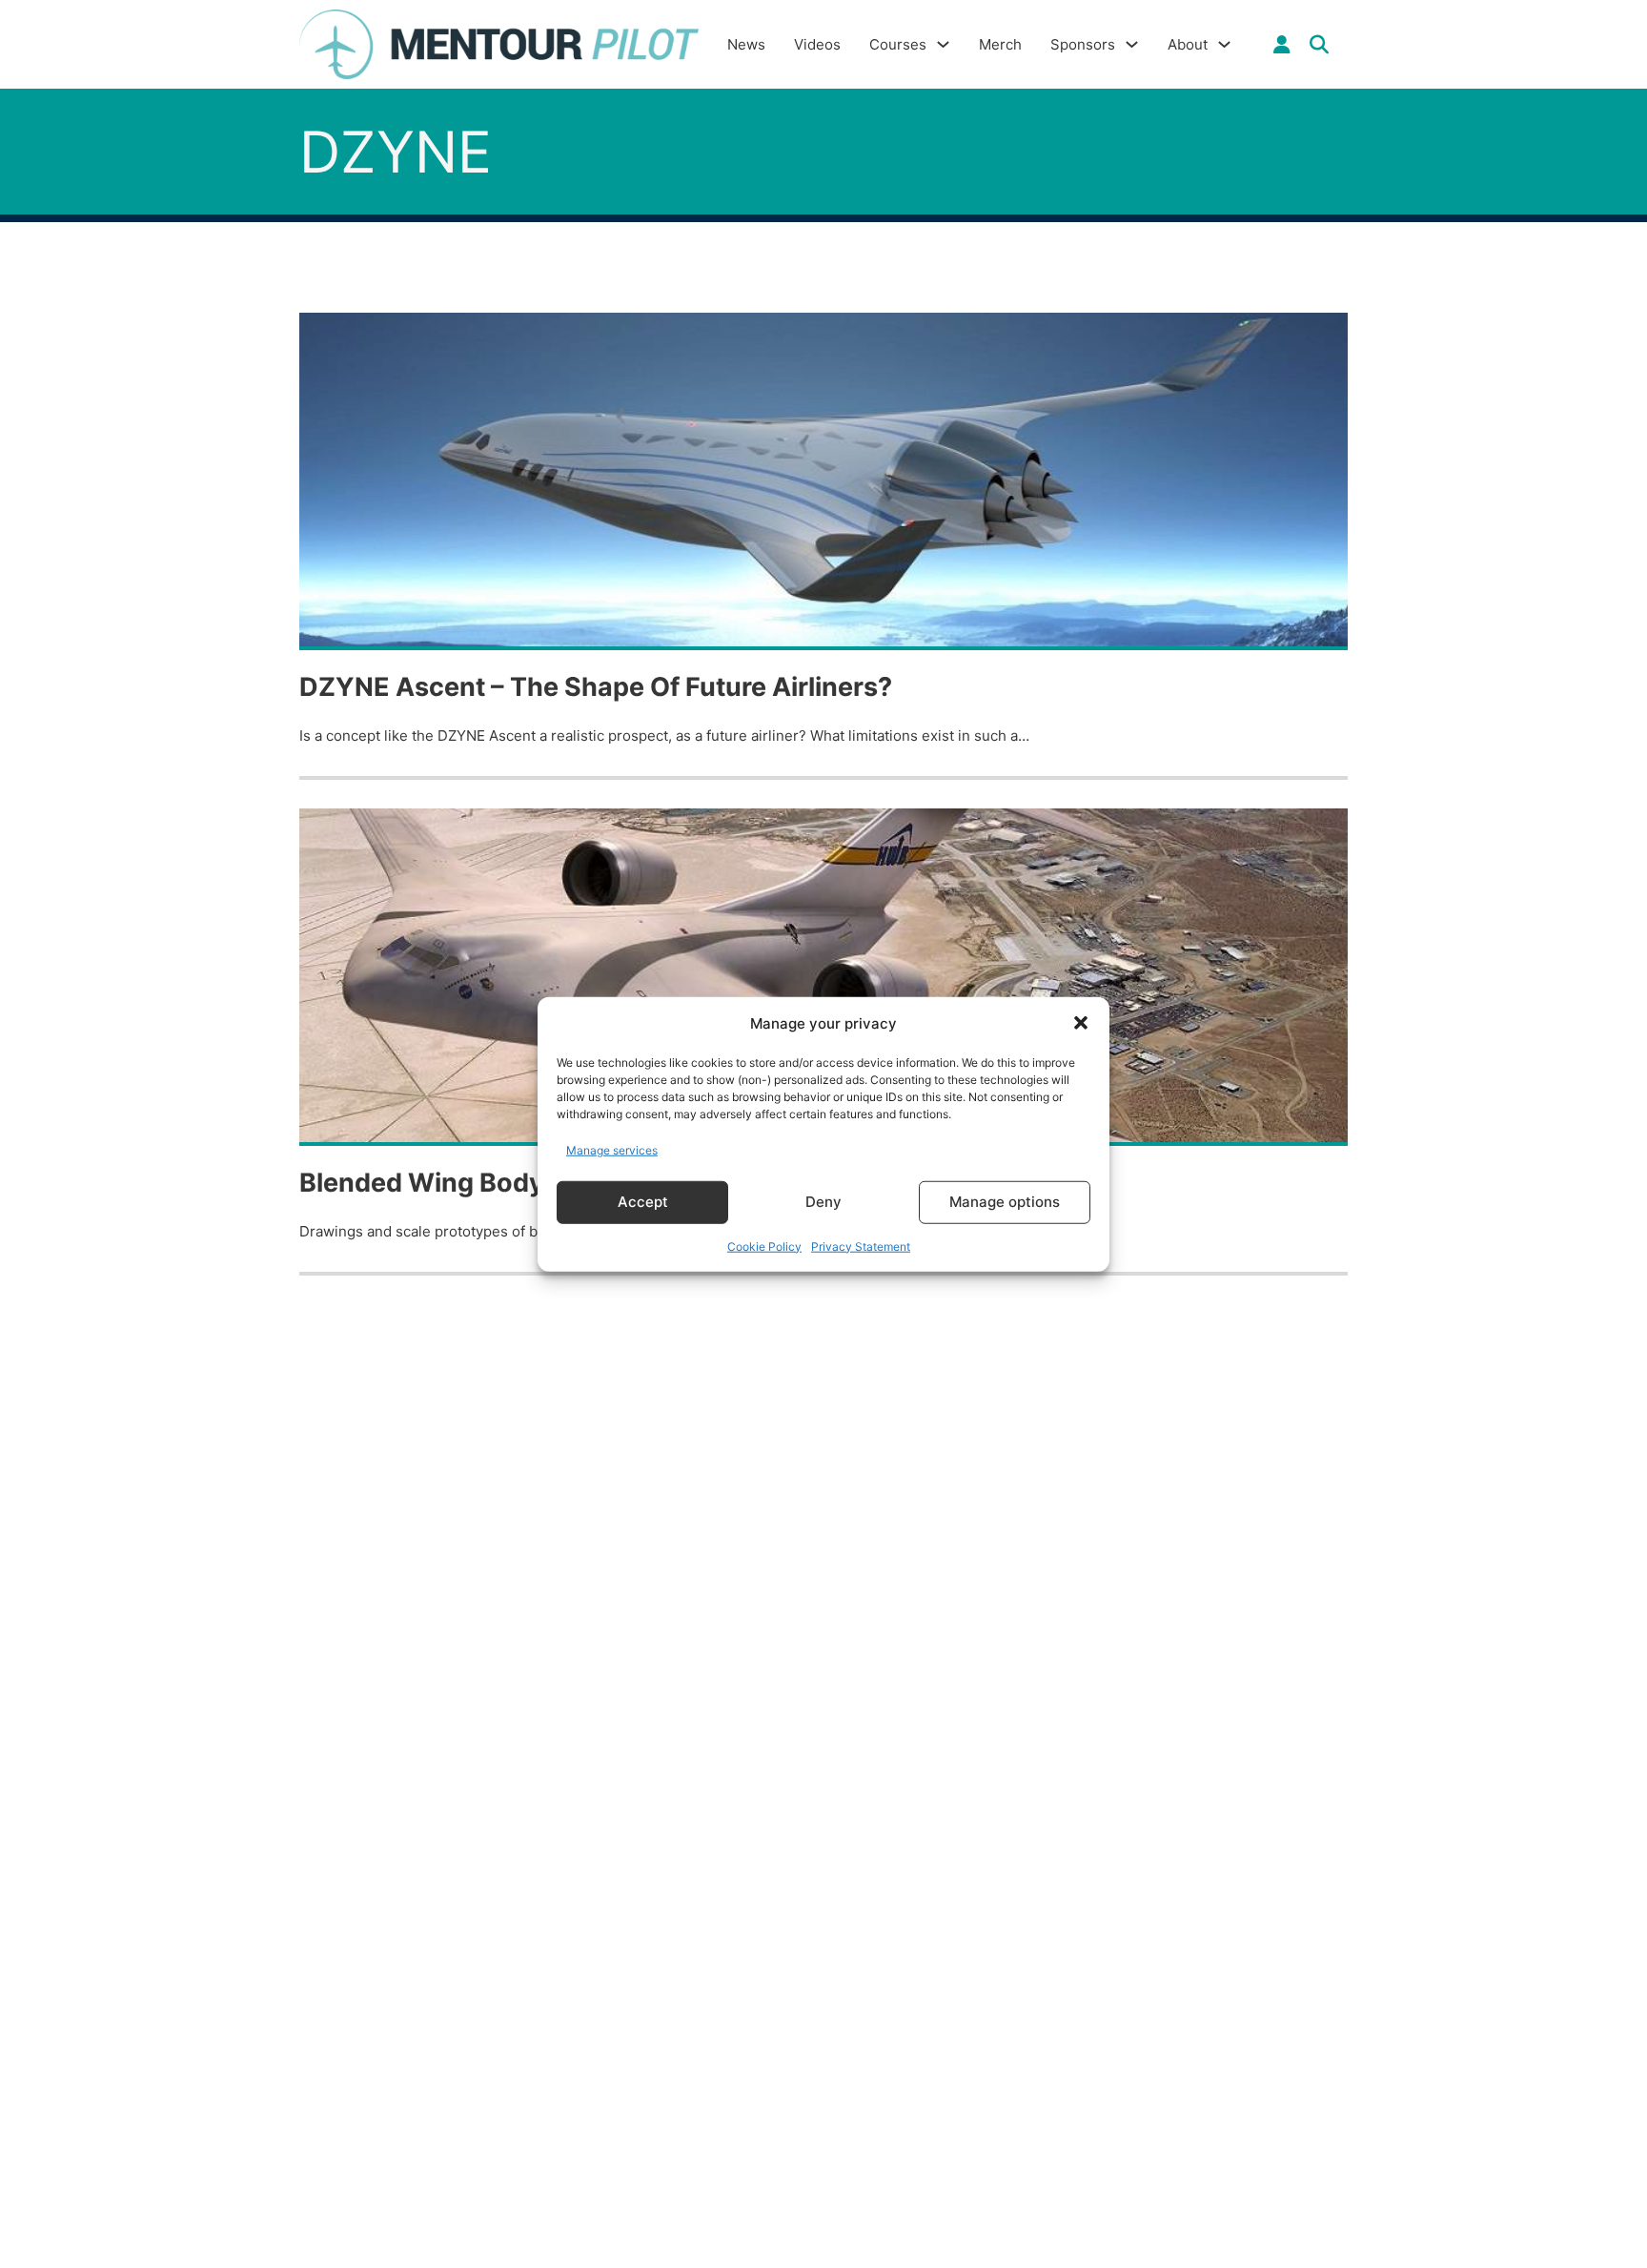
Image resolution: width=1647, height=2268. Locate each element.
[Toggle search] (1319, 45)
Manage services (612, 1150)
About (1188, 44)
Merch (1000, 44)
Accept (643, 1202)
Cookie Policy (764, 1246)
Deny (823, 1202)
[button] (1081, 1023)
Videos (817, 44)
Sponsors (1083, 44)
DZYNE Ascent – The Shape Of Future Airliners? (596, 687)
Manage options (1005, 1202)
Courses (898, 44)
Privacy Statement (861, 1246)
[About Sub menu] (1224, 44)
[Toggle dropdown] (1282, 45)
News (746, 44)
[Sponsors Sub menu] (1132, 44)
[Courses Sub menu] (943, 44)
